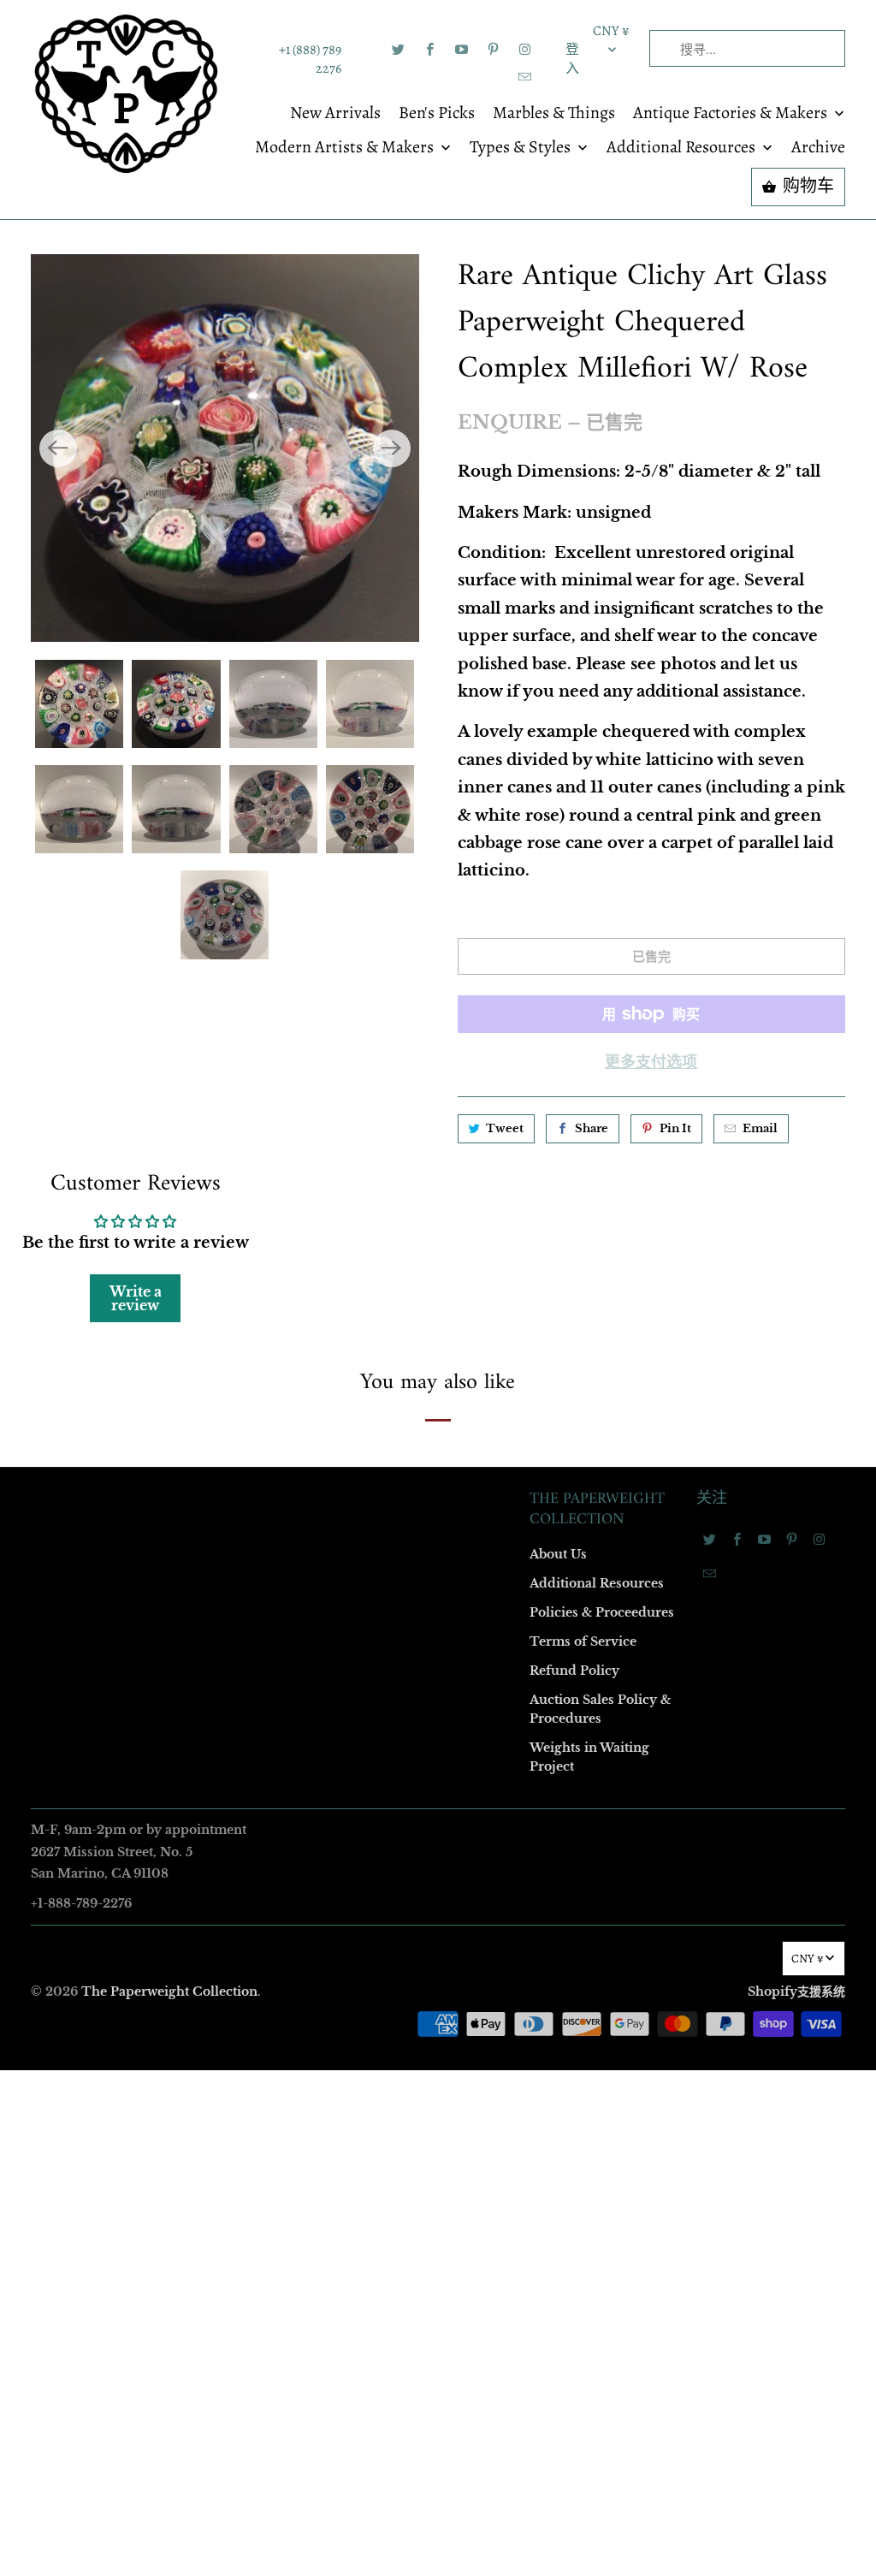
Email (209, 1039)
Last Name (221, 1235)
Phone (210, 1334)
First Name (222, 1137)
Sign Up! (438, 1622)
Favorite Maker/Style (247, 1432)
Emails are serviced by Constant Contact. (333, 1573)
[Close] (685, 920)
